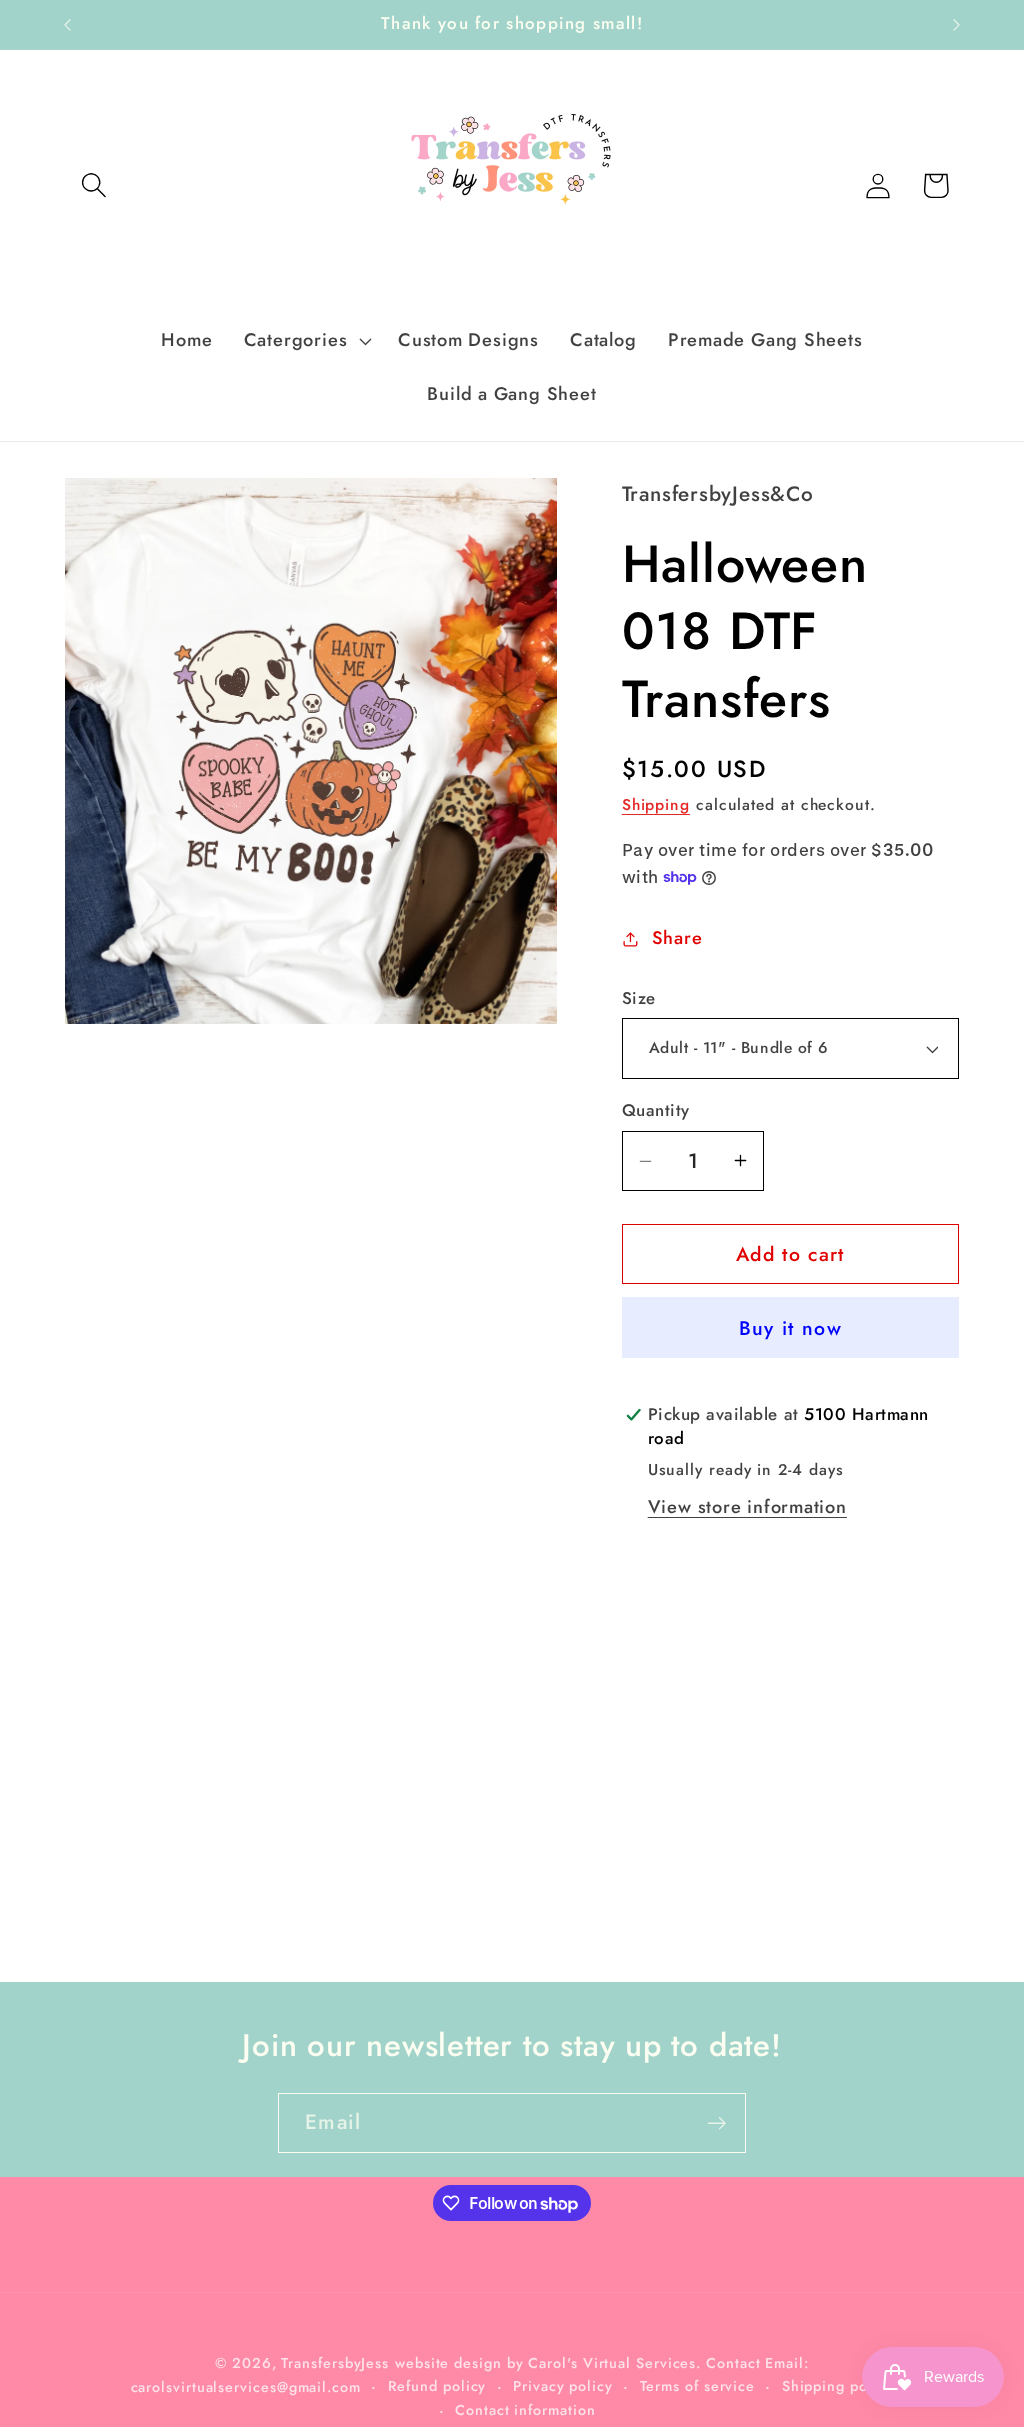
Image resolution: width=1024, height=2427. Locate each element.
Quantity (656, 1110)
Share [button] (677, 938)
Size (639, 998)
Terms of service (698, 2386)
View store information (747, 1507)
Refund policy (437, 2386)
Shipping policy (838, 2386)
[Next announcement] (957, 24)
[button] (93, 185)
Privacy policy (563, 2386)
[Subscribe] (716, 2123)
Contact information (525, 2410)
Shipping (656, 804)
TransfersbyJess (335, 2363)
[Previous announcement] (68, 24)
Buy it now (790, 1328)
